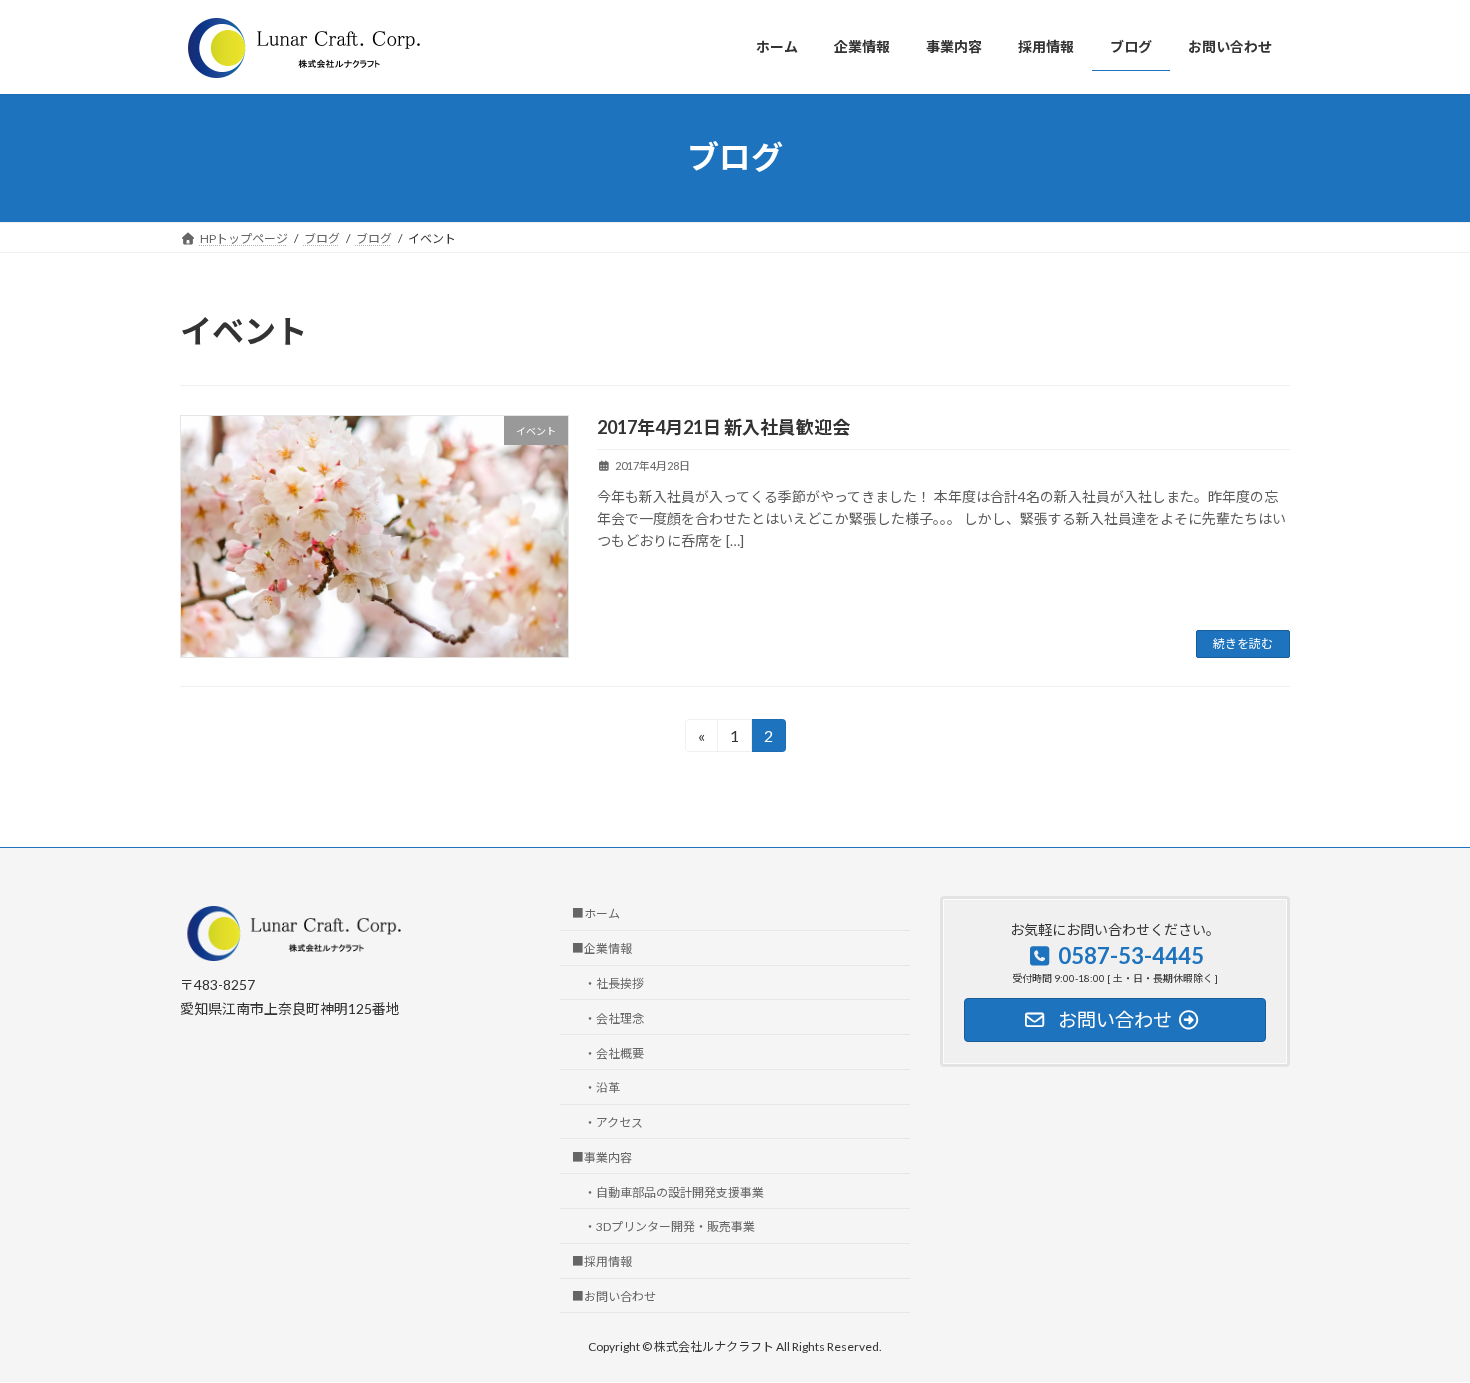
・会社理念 (614, 1018)
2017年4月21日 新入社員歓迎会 (723, 427)
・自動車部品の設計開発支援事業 (674, 1192)
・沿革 (602, 1088)
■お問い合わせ (614, 1296)
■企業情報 (602, 949)
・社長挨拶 (614, 983)
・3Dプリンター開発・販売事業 (669, 1227)
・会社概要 (614, 1053)
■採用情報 (602, 1262)
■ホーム (596, 914)
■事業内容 (602, 1157)
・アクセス (613, 1122)
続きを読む (1243, 643)
